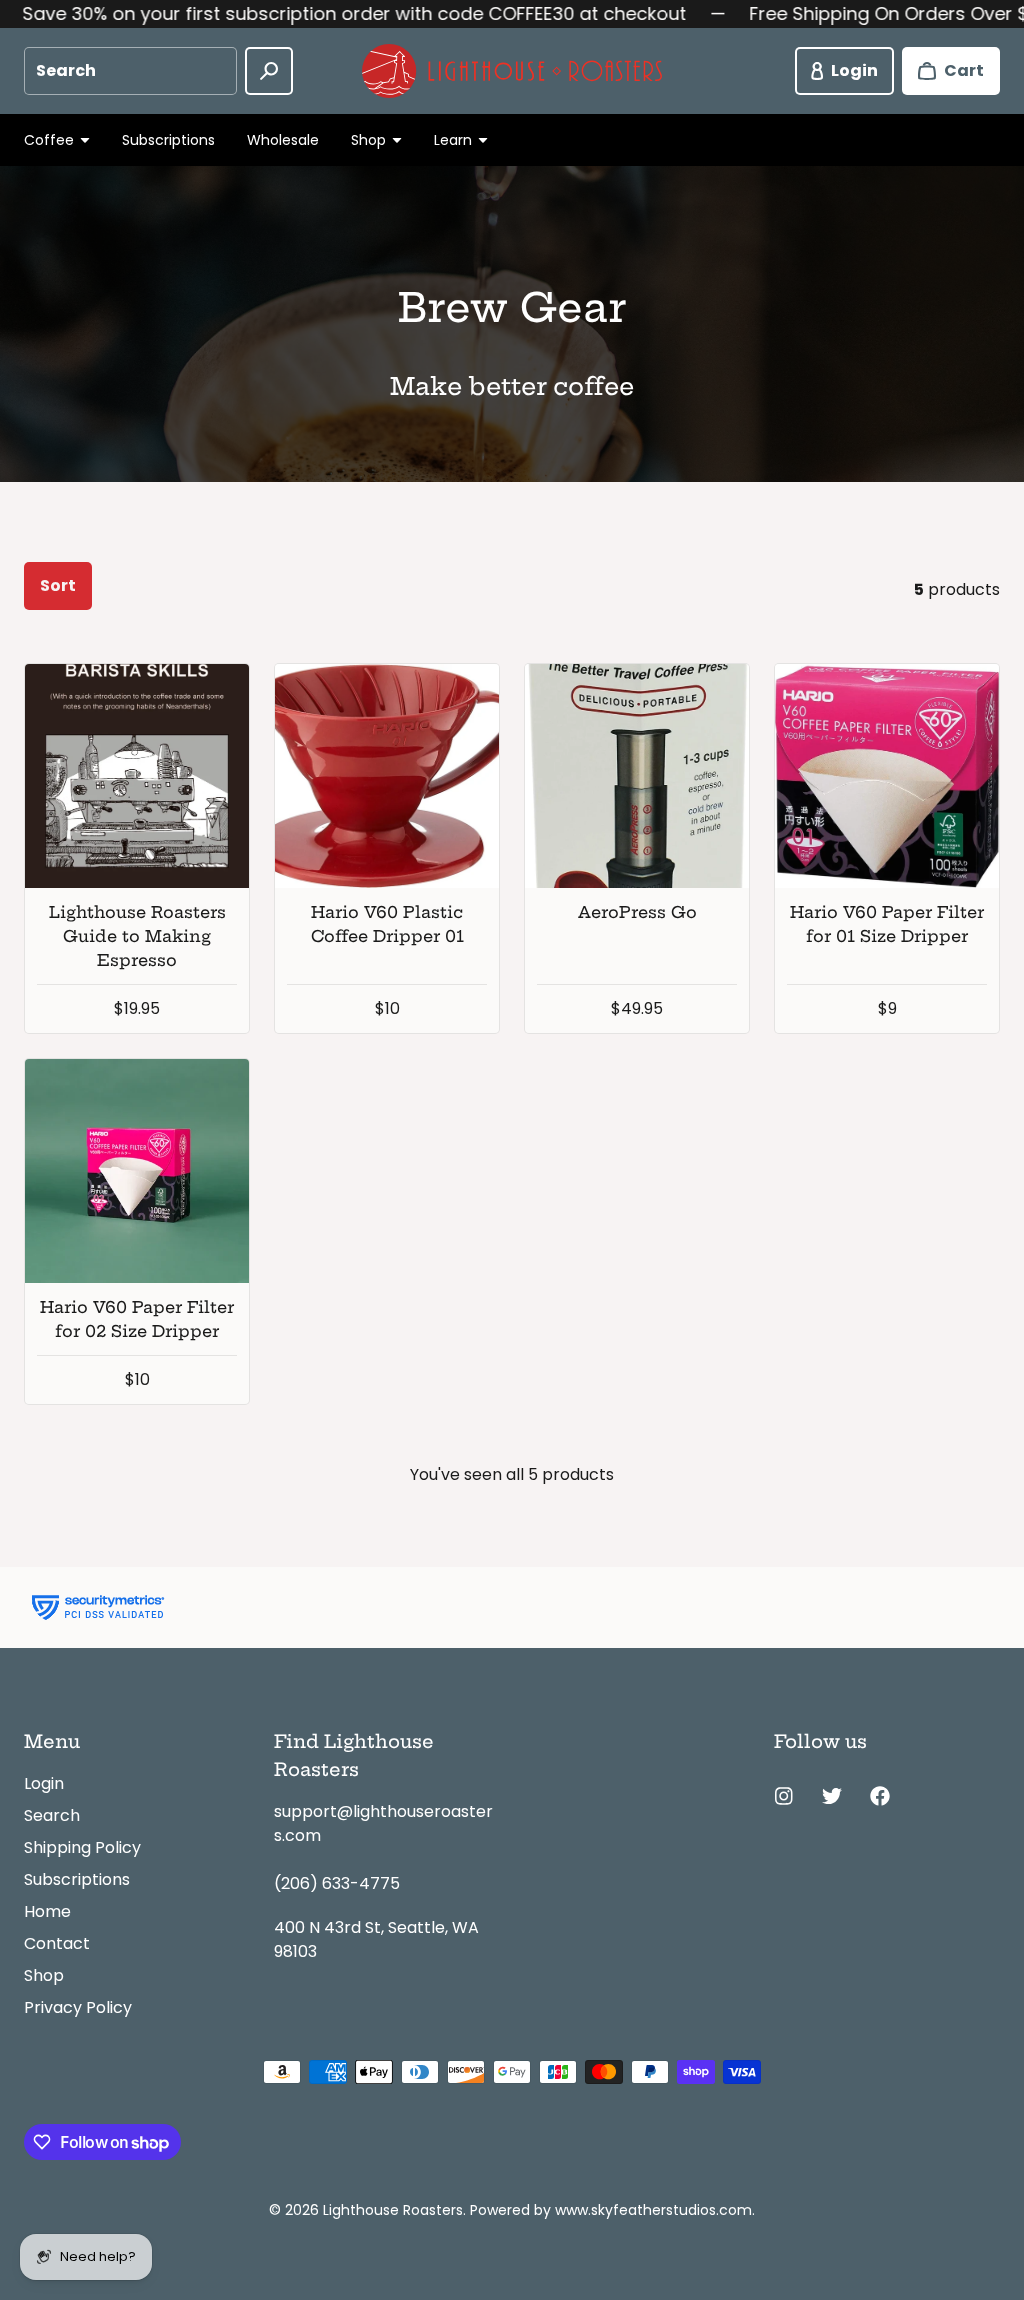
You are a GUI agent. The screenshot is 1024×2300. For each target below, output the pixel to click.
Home (47, 1911)
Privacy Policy (78, 2007)
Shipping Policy (82, 1847)
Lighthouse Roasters (393, 2210)
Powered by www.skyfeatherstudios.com (611, 2210)
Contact (57, 1943)
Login (44, 1783)
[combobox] (130, 71)
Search (52, 1815)
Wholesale (283, 140)
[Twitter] (832, 1796)
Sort (58, 585)
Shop (44, 1975)
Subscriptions (168, 140)
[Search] (269, 71)
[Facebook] (880, 1796)
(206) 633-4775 (337, 1883)
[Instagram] (784, 1796)
